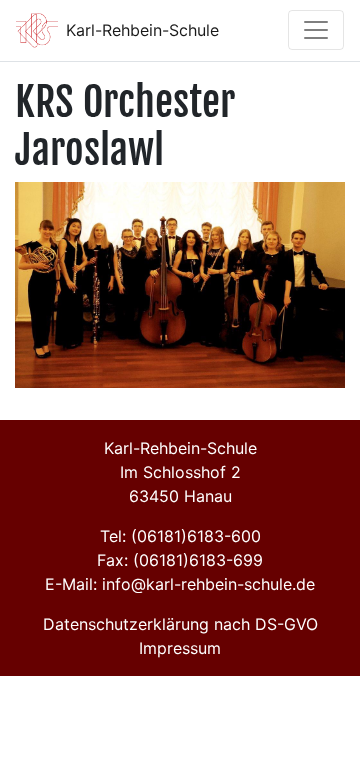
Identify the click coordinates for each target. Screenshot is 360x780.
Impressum (180, 648)
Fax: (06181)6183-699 (180, 560)
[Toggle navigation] (316, 30)
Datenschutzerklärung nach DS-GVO (180, 624)
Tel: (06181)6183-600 (180, 536)
